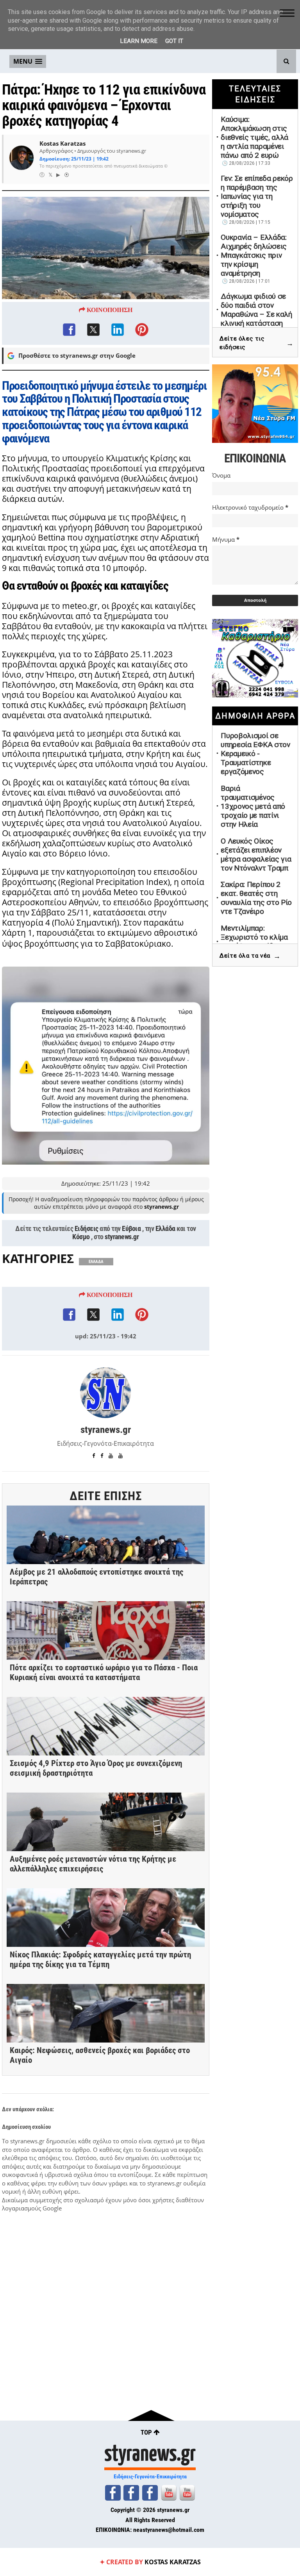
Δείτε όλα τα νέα (250, 956)
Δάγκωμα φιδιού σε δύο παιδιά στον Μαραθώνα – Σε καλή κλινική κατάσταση (256, 310)
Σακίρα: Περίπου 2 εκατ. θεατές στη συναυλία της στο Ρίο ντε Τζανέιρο (256, 898)
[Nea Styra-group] (150, 2493)
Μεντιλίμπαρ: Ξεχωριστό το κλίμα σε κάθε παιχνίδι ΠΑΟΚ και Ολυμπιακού (257, 942)
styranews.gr (122, 1237)
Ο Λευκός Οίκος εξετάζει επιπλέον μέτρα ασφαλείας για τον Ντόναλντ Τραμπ (256, 855)
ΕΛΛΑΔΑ (96, 1262)
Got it (174, 41)
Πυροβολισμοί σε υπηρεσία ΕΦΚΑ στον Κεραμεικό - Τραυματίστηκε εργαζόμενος (255, 754)
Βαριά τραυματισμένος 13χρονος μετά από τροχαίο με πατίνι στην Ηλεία (253, 806)
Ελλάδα (165, 1229)
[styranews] (113, 2493)
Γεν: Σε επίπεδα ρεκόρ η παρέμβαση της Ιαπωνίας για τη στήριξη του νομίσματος (257, 196)
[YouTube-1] (169, 2493)
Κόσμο (81, 1237)
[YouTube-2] (187, 2493)
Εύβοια (131, 1229)
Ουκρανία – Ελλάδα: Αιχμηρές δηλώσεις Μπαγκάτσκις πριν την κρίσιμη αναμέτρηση (254, 255)
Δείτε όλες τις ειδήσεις (257, 343)
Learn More (139, 41)
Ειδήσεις (87, 1229)
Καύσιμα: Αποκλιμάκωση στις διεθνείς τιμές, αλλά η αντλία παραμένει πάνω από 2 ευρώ (254, 137)
